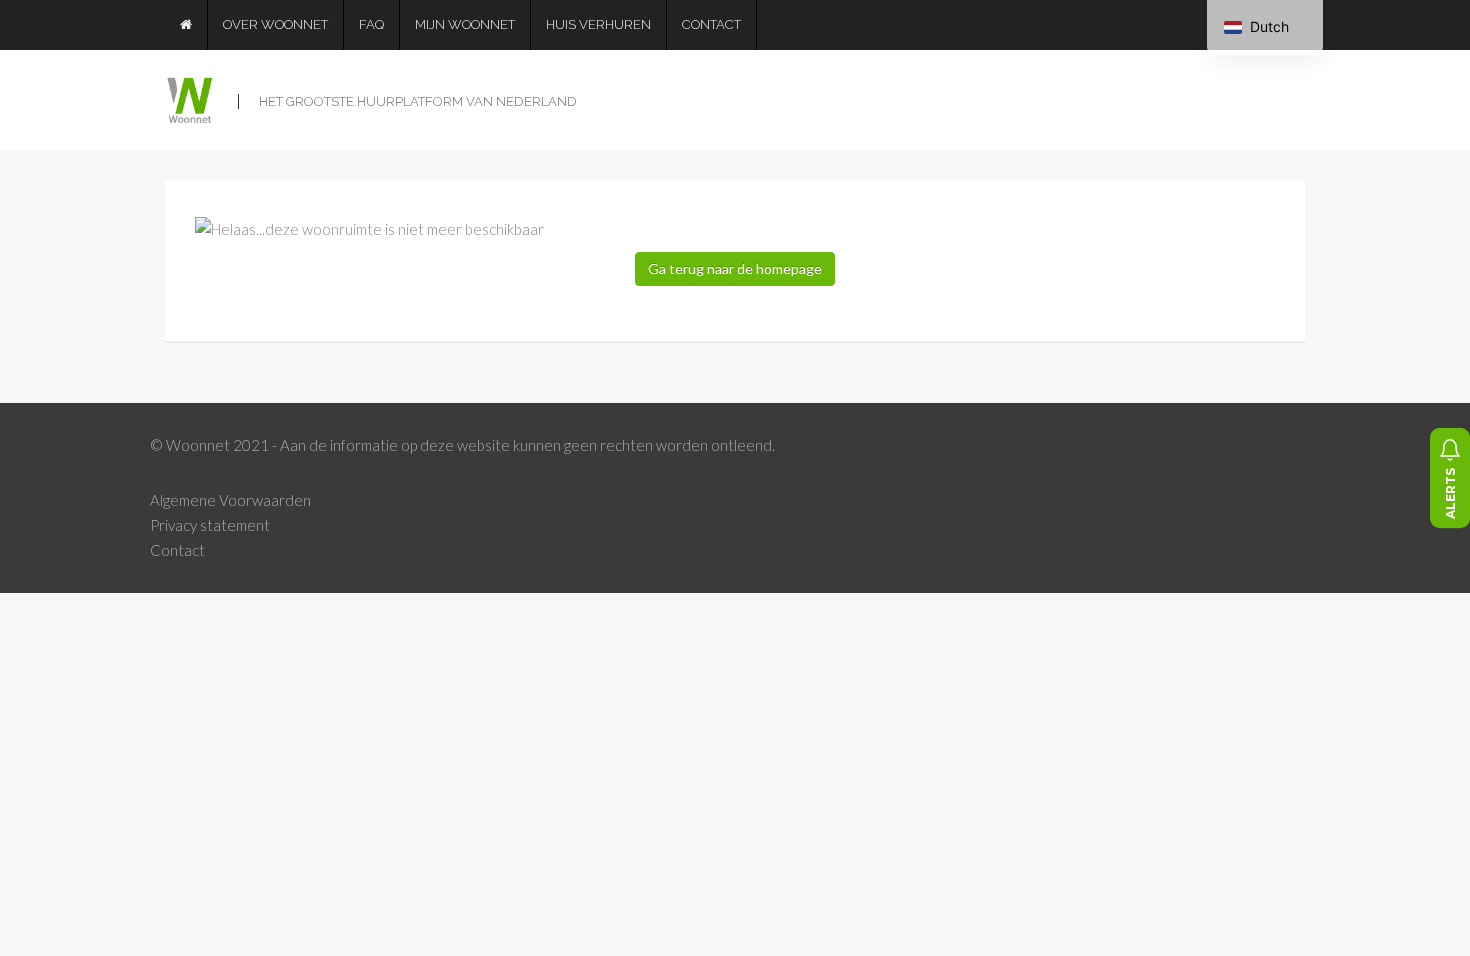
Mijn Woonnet (465, 24)
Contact (711, 24)
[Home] (186, 25)
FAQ (371, 24)
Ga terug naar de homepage (735, 268)
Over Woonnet (275, 24)
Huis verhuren (598, 24)
